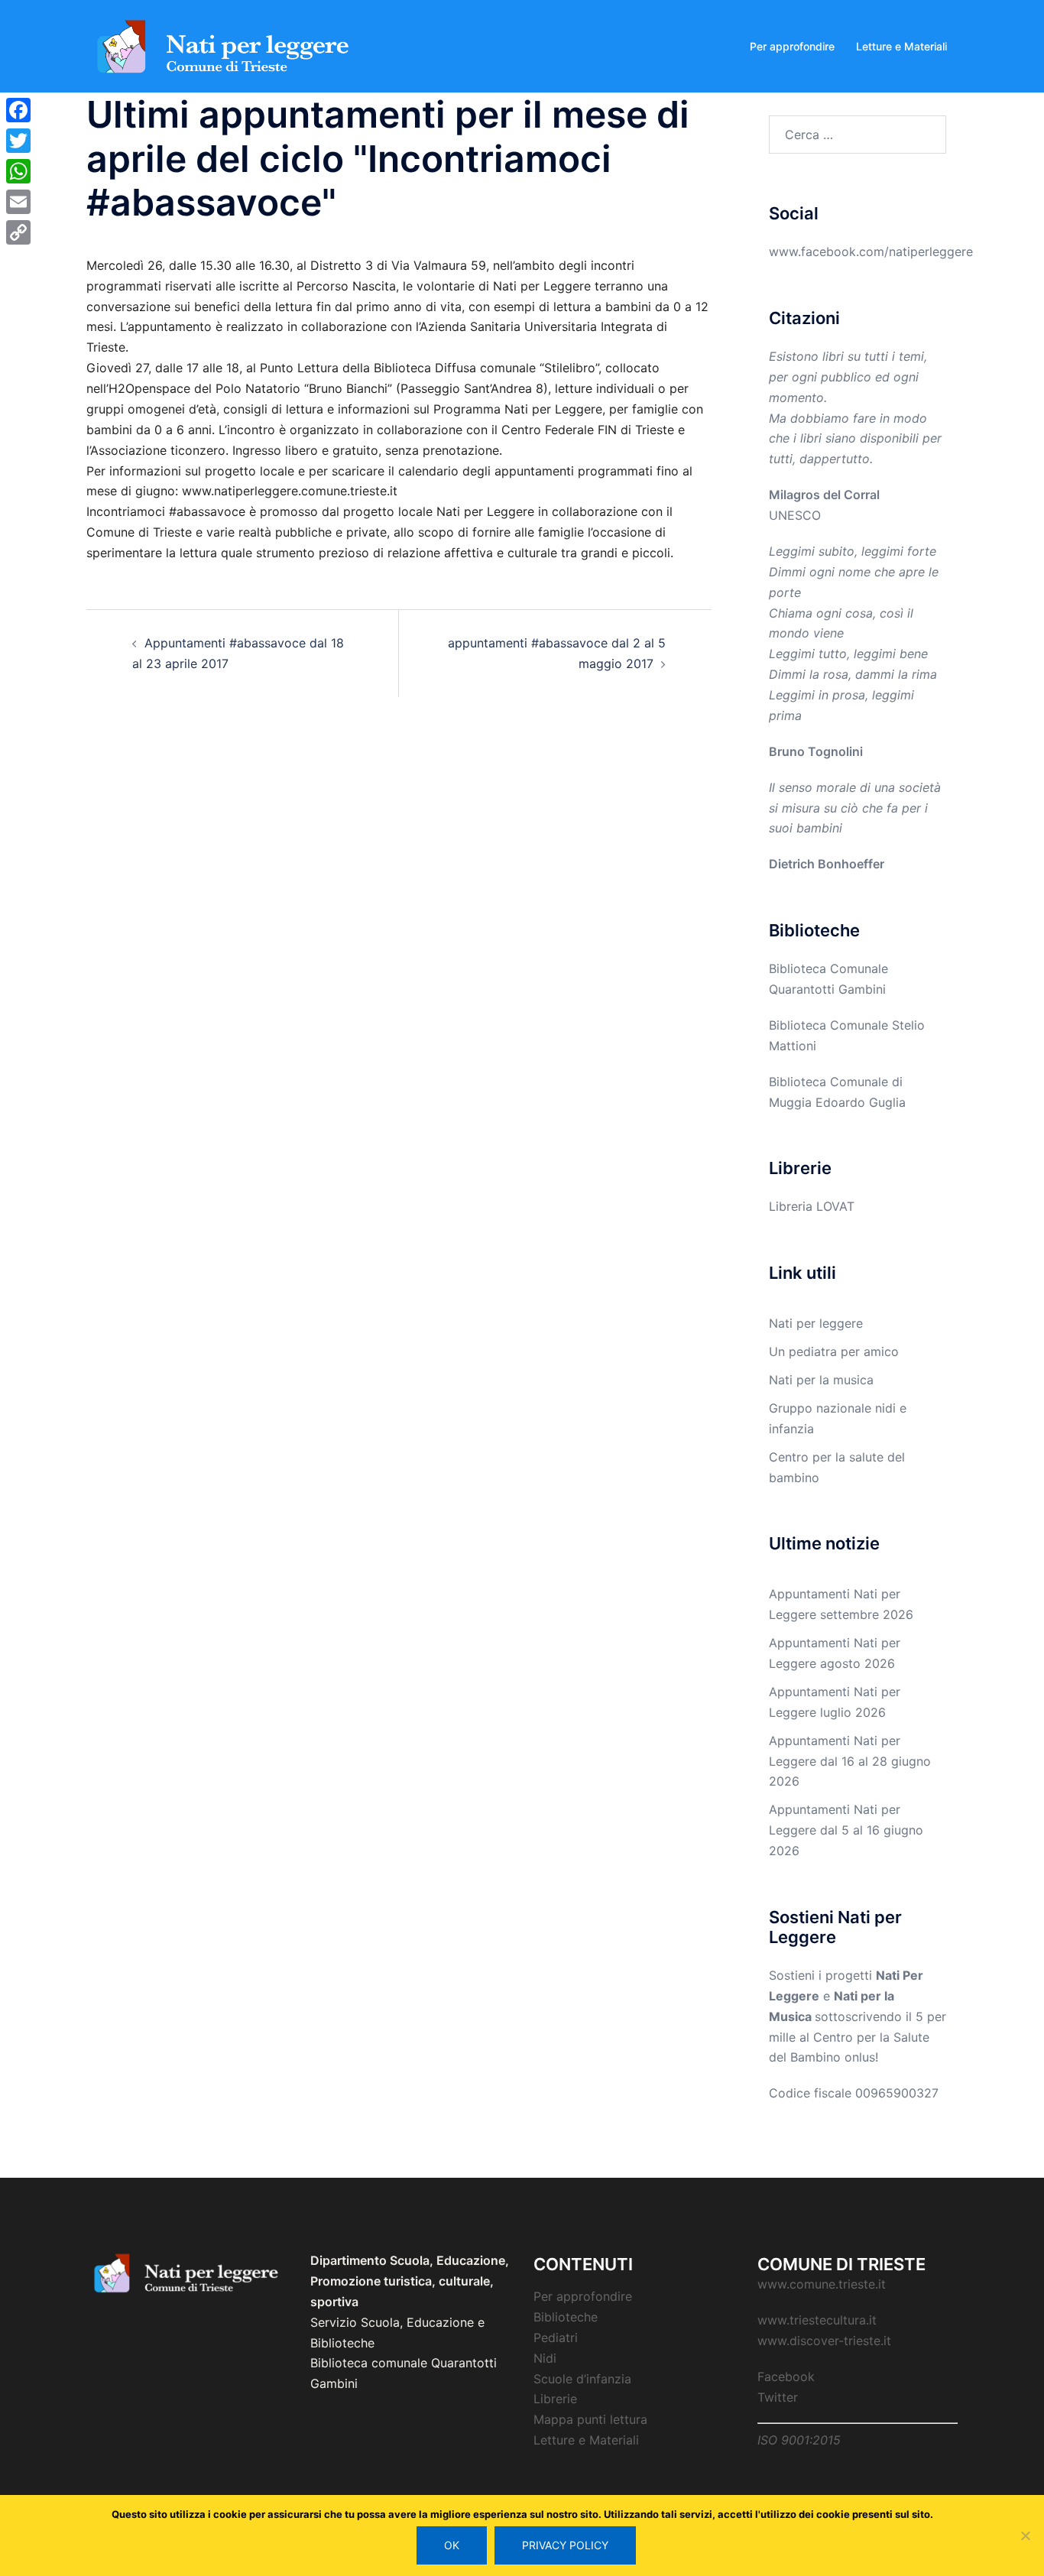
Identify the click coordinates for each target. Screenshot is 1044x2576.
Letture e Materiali (901, 46)
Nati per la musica (821, 1380)
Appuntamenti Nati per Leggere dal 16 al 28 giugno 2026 (850, 1761)
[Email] (18, 202)
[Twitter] (18, 141)
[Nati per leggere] (224, 45)
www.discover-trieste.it (824, 2341)
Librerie (555, 2399)
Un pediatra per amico (834, 1351)
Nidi (545, 2358)
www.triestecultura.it (817, 2320)
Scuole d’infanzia (582, 2379)
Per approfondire (792, 46)
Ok (452, 2545)
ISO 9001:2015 (799, 2440)
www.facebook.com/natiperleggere (871, 251)
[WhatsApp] (18, 171)
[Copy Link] (18, 232)
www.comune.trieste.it (822, 2284)
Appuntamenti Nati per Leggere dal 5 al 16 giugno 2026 (846, 1830)
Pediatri (556, 2338)
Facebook (786, 2376)
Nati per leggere (816, 1323)
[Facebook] (18, 110)
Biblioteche (566, 2317)
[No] (1025, 2535)
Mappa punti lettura (590, 2419)
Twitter (778, 2397)
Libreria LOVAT (812, 1206)
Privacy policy (565, 2545)
